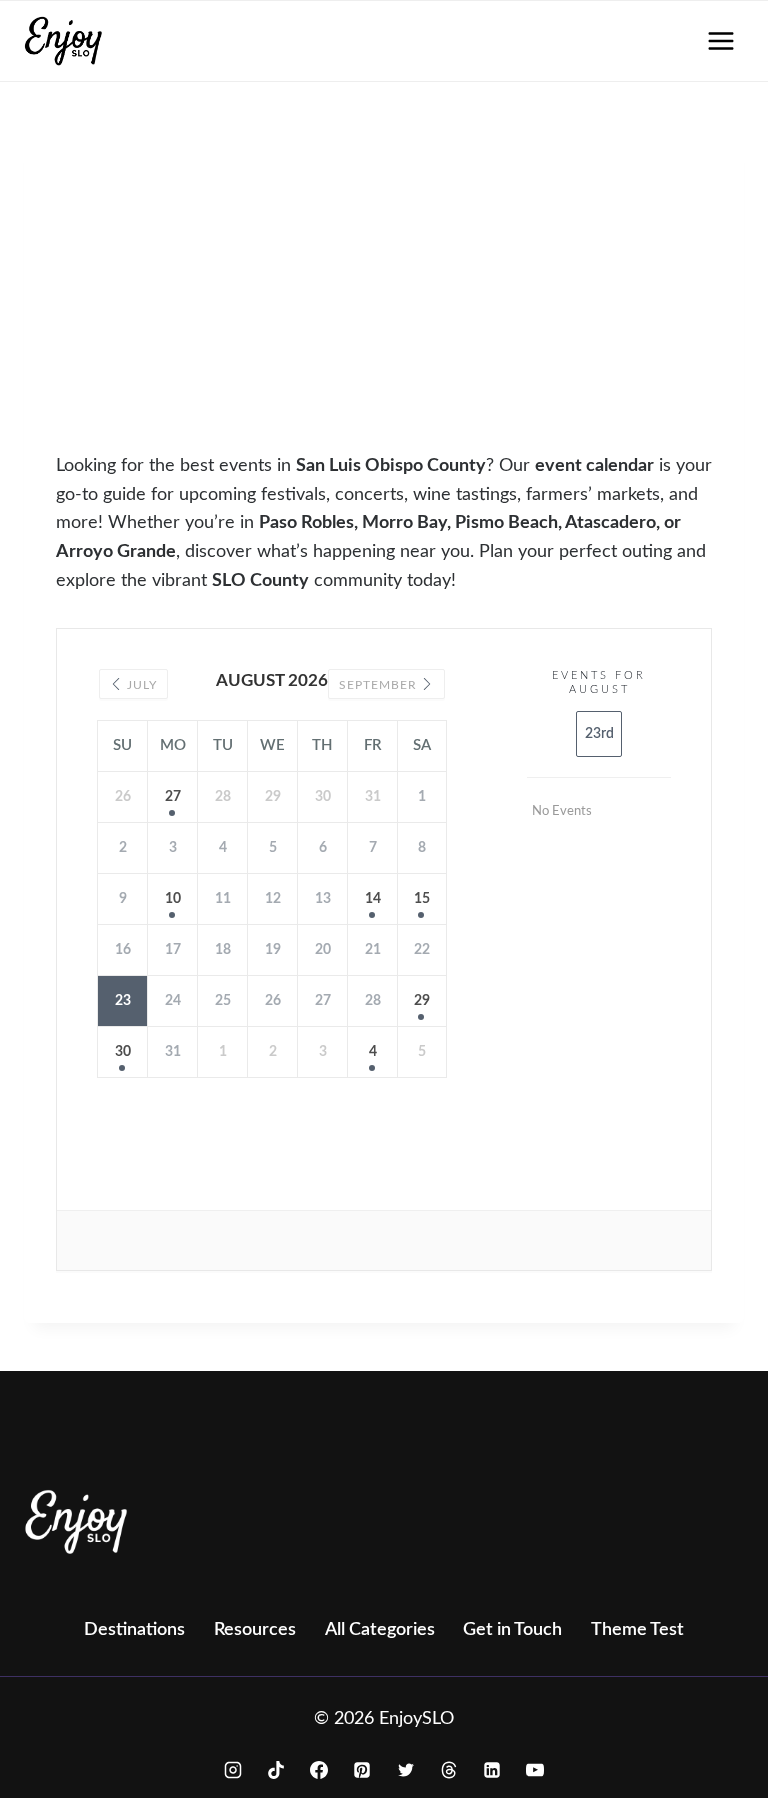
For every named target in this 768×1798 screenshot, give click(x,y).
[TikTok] (276, 1770)
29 (422, 1001)
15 (422, 899)
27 (173, 797)
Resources (255, 1630)
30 (123, 1052)
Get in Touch (512, 1630)
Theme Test (637, 1630)
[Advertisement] (412, 302)
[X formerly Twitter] (406, 1770)
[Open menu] (720, 40)
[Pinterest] (362, 1770)
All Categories (380, 1630)
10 (173, 899)
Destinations (134, 1630)
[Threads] (449, 1770)
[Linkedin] (492, 1770)
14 (373, 899)
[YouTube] (535, 1770)
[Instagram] (233, 1770)
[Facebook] (319, 1770)
